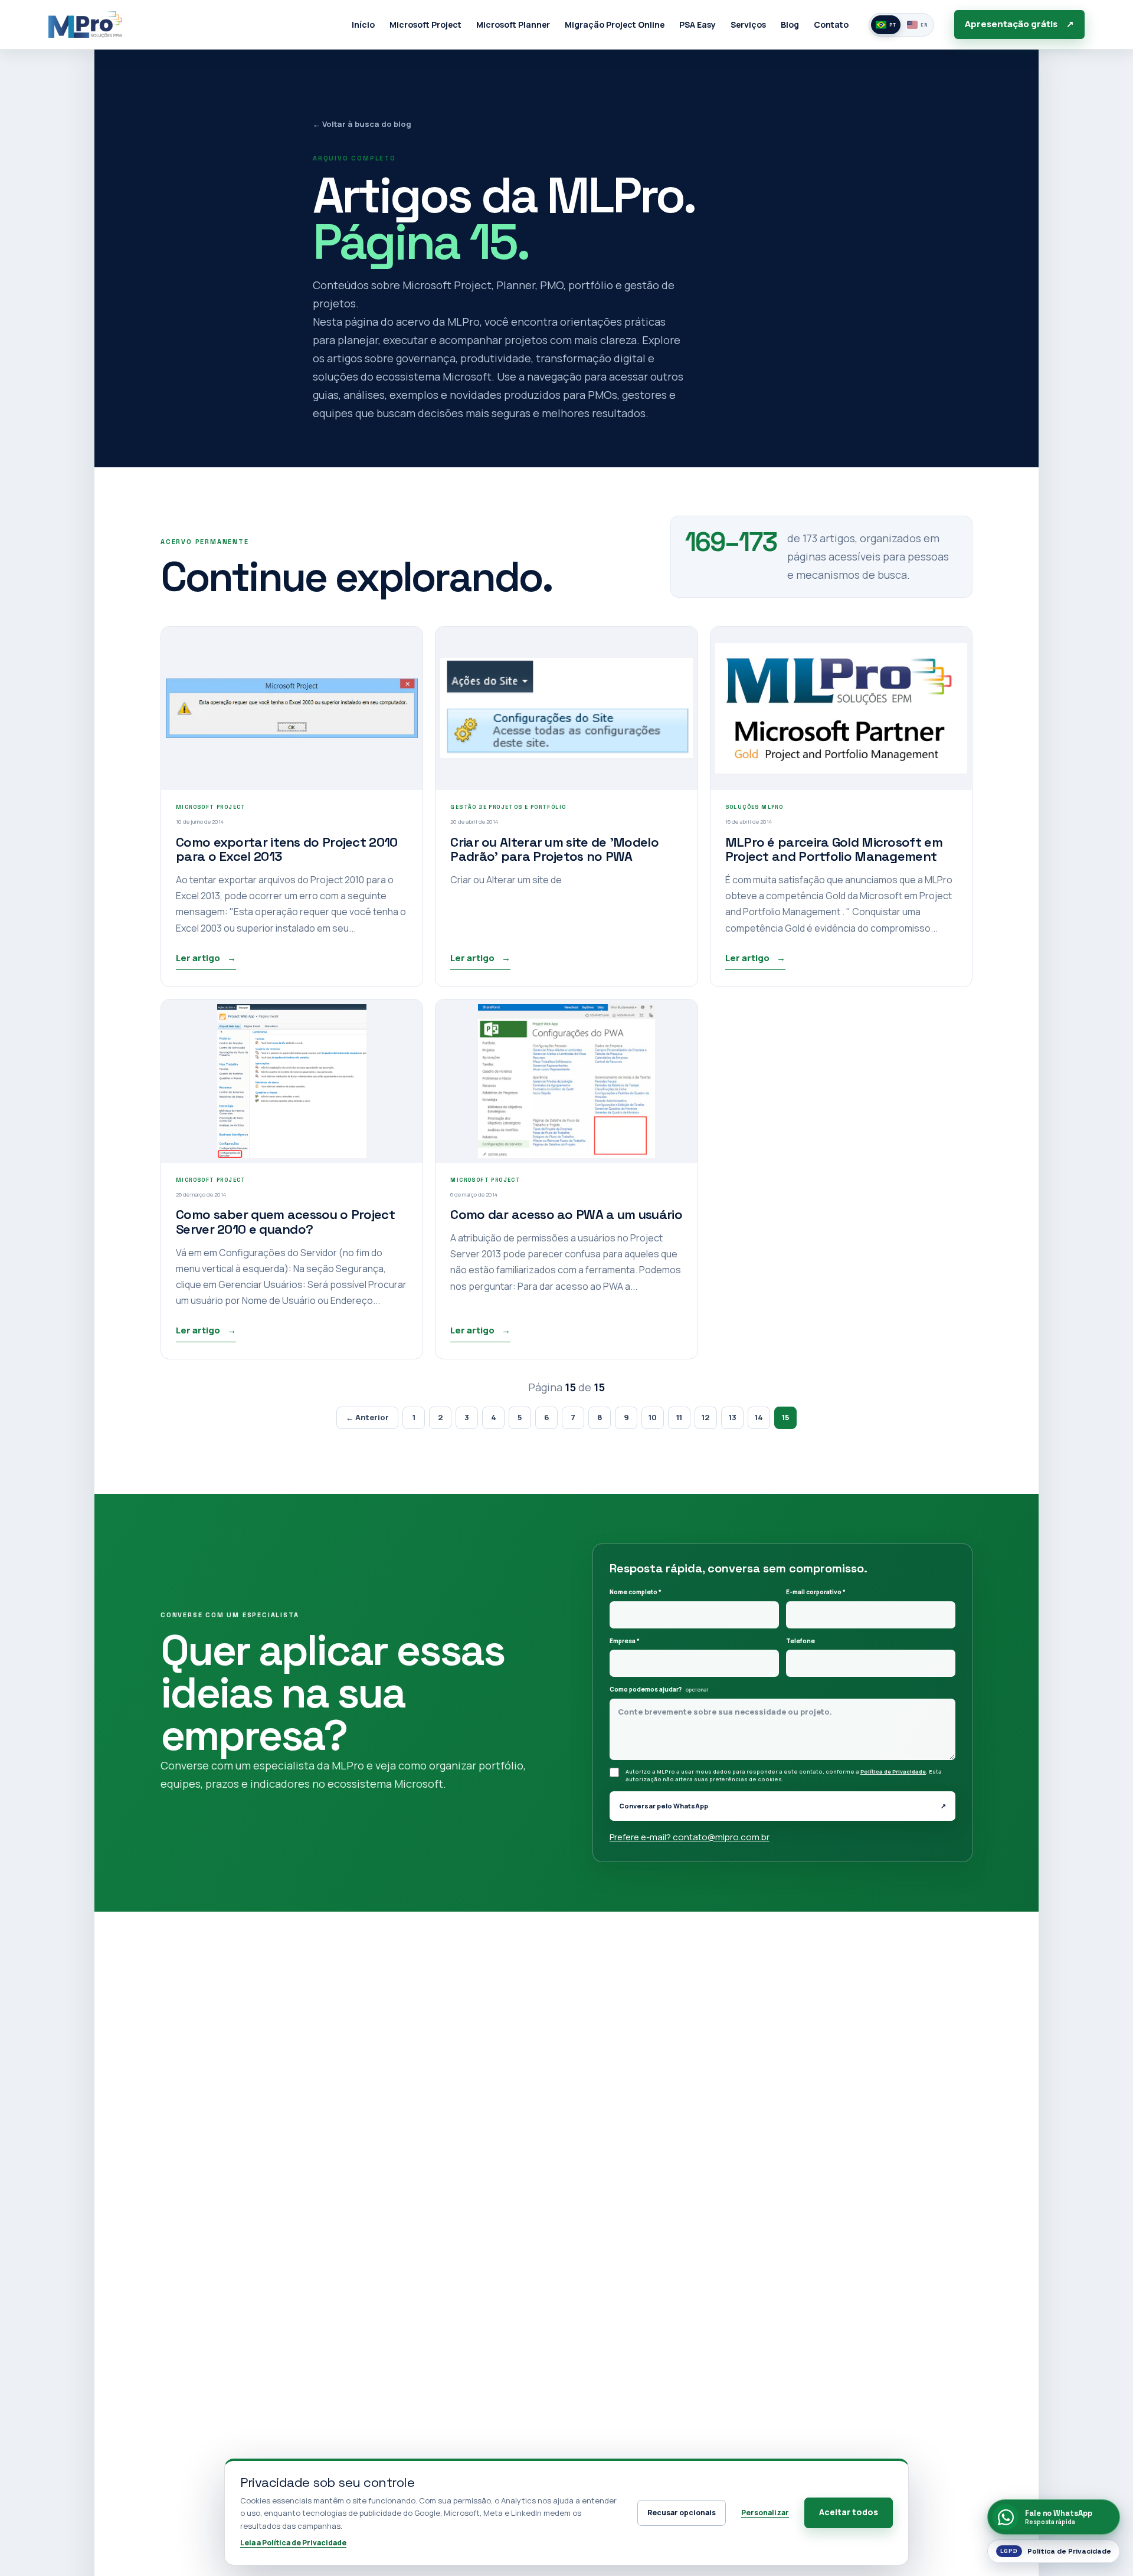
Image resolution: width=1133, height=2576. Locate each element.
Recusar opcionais (682, 2513)
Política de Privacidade (893, 1772)
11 (679, 1417)
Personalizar (765, 2513)
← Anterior (367, 1417)
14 (759, 1417)
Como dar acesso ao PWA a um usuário (566, 1214)
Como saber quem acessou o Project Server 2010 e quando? (285, 1222)
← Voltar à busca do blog (362, 124)
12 (706, 1417)
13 (733, 1417)
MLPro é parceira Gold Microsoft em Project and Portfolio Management (834, 849)
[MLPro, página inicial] (85, 24)
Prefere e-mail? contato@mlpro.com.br (690, 1837)
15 (786, 1417)
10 (653, 1417)
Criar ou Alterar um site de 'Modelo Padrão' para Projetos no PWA (554, 849)
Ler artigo (206, 958)
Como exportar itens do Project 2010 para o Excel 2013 (287, 849)
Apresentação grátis (1019, 24)
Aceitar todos (849, 2512)
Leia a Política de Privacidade (293, 2543)
